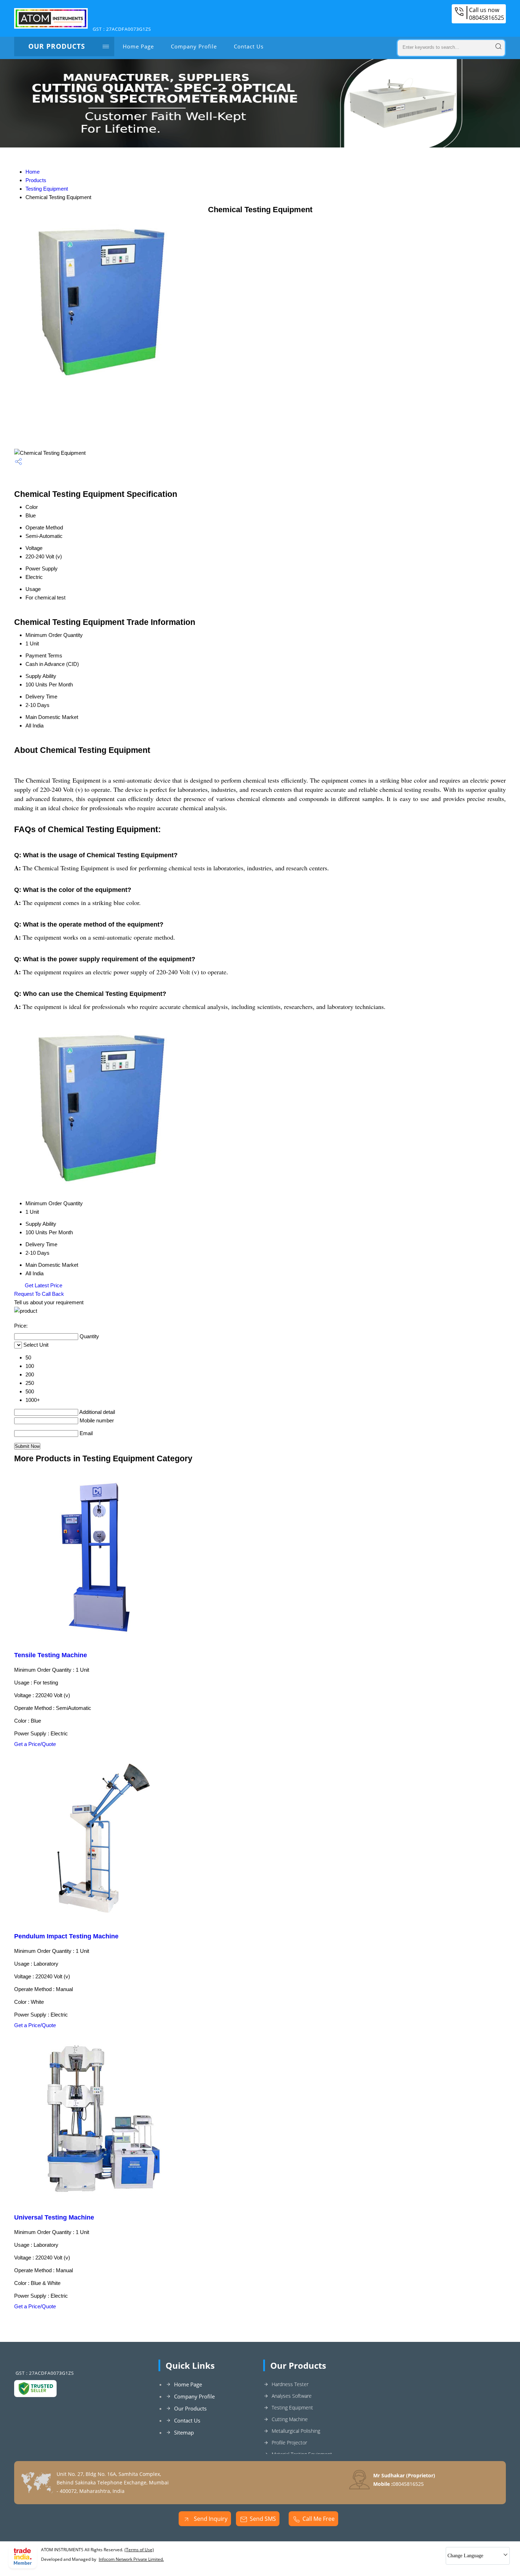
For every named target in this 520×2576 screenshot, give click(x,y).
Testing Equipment (47, 189)
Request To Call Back (39, 1294)
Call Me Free (319, 2519)
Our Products (57, 46)
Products (36, 180)
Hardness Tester (290, 2384)
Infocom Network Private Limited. (131, 2559)
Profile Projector (289, 2442)
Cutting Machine (290, 2419)
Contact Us (249, 46)
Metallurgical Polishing (296, 2431)
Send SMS (263, 2519)
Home (33, 172)
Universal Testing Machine (54, 2217)
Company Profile (194, 46)
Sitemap (184, 2432)
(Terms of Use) (139, 2550)
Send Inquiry (210, 2519)
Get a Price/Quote (35, 1744)
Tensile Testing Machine (51, 1655)
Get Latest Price (43, 1285)
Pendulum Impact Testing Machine (66, 1936)
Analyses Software (292, 2396)
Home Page (138, 46)
